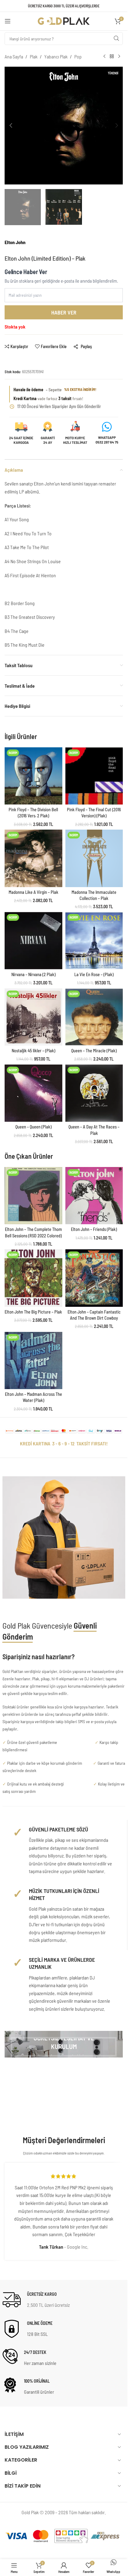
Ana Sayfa (14, 56)
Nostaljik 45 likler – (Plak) (33, 1051)
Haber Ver (64, 312)
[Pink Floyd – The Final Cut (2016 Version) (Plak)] (94, 776)
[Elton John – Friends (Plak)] (94, 1196)
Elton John (15, 242)
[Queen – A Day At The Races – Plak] (94, 1093)
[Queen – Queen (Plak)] (33, 1093)
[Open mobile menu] (8, 21)
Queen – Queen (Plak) (33, 1127)
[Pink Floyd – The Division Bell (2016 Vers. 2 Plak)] (33, 776)
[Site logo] (64, 20)
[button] (11, 125)
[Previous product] (104, 57)
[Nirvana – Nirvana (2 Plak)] (33, 941)
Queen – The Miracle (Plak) (94, 1051)
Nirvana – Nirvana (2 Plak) (33, 974)
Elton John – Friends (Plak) (94, 1229)
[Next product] (119, 57)
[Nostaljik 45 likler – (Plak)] (33, 1017)
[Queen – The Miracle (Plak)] (94, 1017)
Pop (78, 56)
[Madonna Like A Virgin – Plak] (33, 858)
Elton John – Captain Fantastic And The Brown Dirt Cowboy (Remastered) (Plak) (94, 1318)
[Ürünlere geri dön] (112, 57)
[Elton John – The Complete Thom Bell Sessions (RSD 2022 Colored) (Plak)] (33, 1196)
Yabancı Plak (56, 56)
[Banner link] (64, 2044)
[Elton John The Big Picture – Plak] (33, 1278)
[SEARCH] (116, 39)
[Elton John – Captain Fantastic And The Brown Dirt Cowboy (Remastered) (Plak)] (94, 1278)
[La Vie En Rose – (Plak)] (94, 941)
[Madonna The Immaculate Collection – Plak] (94, 858)
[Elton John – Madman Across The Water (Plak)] (33, 1361)
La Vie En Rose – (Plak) (94, 974)
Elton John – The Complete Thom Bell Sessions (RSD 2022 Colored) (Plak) (33, 1235)
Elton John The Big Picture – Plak (33, 1312)
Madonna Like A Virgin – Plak (33, 892)
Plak (34, 56)
